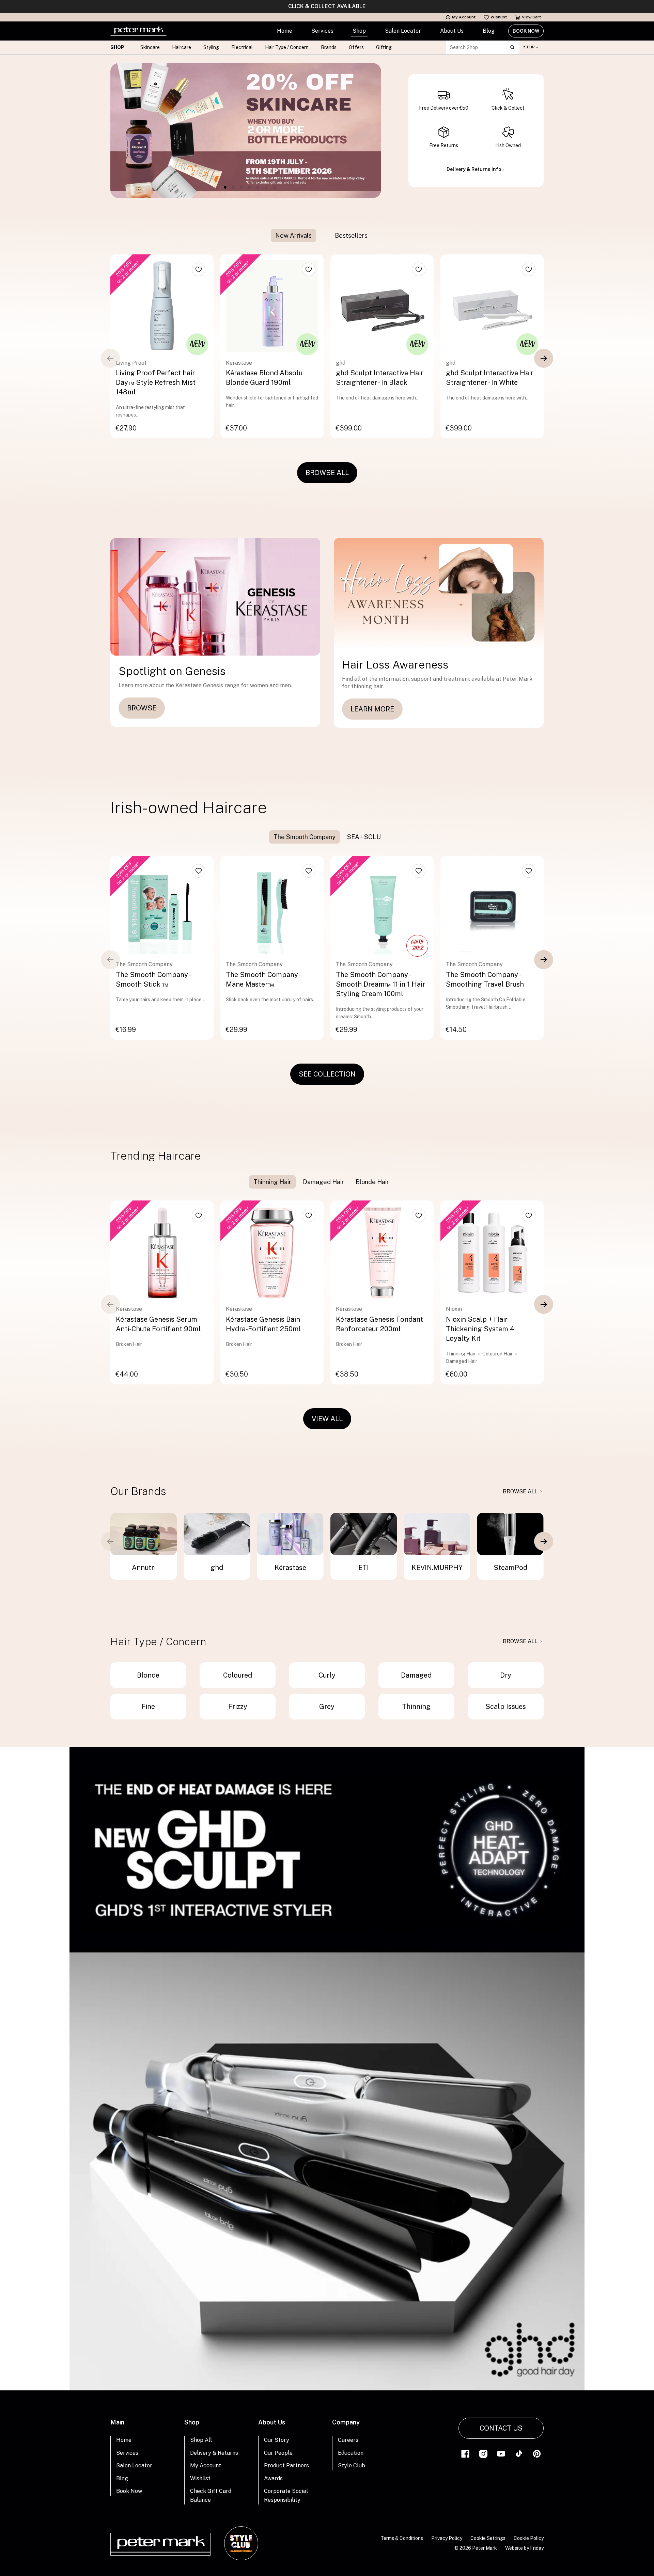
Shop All (201, 2440)
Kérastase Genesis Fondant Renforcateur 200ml (379, 1324)
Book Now (526, 31)
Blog (489, 31)
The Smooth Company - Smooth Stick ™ (153, 979)
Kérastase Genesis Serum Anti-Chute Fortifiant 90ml (158, 1324)
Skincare (150, 47)
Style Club (352, 2465)
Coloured (238, 1675)
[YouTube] (501, 2453)
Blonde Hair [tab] (372, 1182)
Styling (211, 47)
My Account (464, 17)
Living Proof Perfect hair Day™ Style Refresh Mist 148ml (156, 382)
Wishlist (499, 17)
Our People (278, 2453)
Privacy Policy (447, 2538)
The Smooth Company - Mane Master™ (263, 979)
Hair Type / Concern (287, 47)
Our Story (277, 2440)
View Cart (531, 17)
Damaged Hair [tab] (323, 1182)
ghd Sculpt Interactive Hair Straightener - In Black (380, 378)
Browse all (520, 1491)
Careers (348, 2440)
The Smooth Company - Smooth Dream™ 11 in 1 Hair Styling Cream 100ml (380, 984)
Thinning (416, 1707)
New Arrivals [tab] (293, 235)
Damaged (416, 1675)
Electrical (242, 47)
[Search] (512, 47)
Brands (329, 47)
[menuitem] (285, 31)
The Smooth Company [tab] (305, 837)
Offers (356, 47)
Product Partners (286, 2465)
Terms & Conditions (402, 2538)
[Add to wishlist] (199, 269)
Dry (506, 1675)
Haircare (182, 47)
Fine (148, 1707)
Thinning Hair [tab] (272, 1182)
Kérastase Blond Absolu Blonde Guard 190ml (264, 378)
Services (322, 31)
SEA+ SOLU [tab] (364, 837)
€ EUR (529, 47)
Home (285, 31)
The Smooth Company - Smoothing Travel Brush (485, 979)
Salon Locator (403, 31)
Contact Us (501, 2428)
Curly (327, 1675)
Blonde (148, 1675)
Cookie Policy (529, 2538)
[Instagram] (483, 2453)
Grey (327, 1707)
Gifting (384, 47)
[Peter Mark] (138, 31)
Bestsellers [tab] (351, 235)
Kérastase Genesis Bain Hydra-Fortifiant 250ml (263, 1324)
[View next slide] (544, 358)
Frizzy (238, 1707)
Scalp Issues (506, 1707)
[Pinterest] (537, 2453)
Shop (359, 31)
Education (351, 2453)
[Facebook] (465, 2453)
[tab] (323, 235)
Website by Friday (524, 2548)
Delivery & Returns (214, 2453)
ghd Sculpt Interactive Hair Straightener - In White (490, 378)
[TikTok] (519, 2453)
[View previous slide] (110, 358)
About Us (452, 31)
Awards (273, 2478)
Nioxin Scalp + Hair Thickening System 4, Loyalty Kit (481, 1329)
